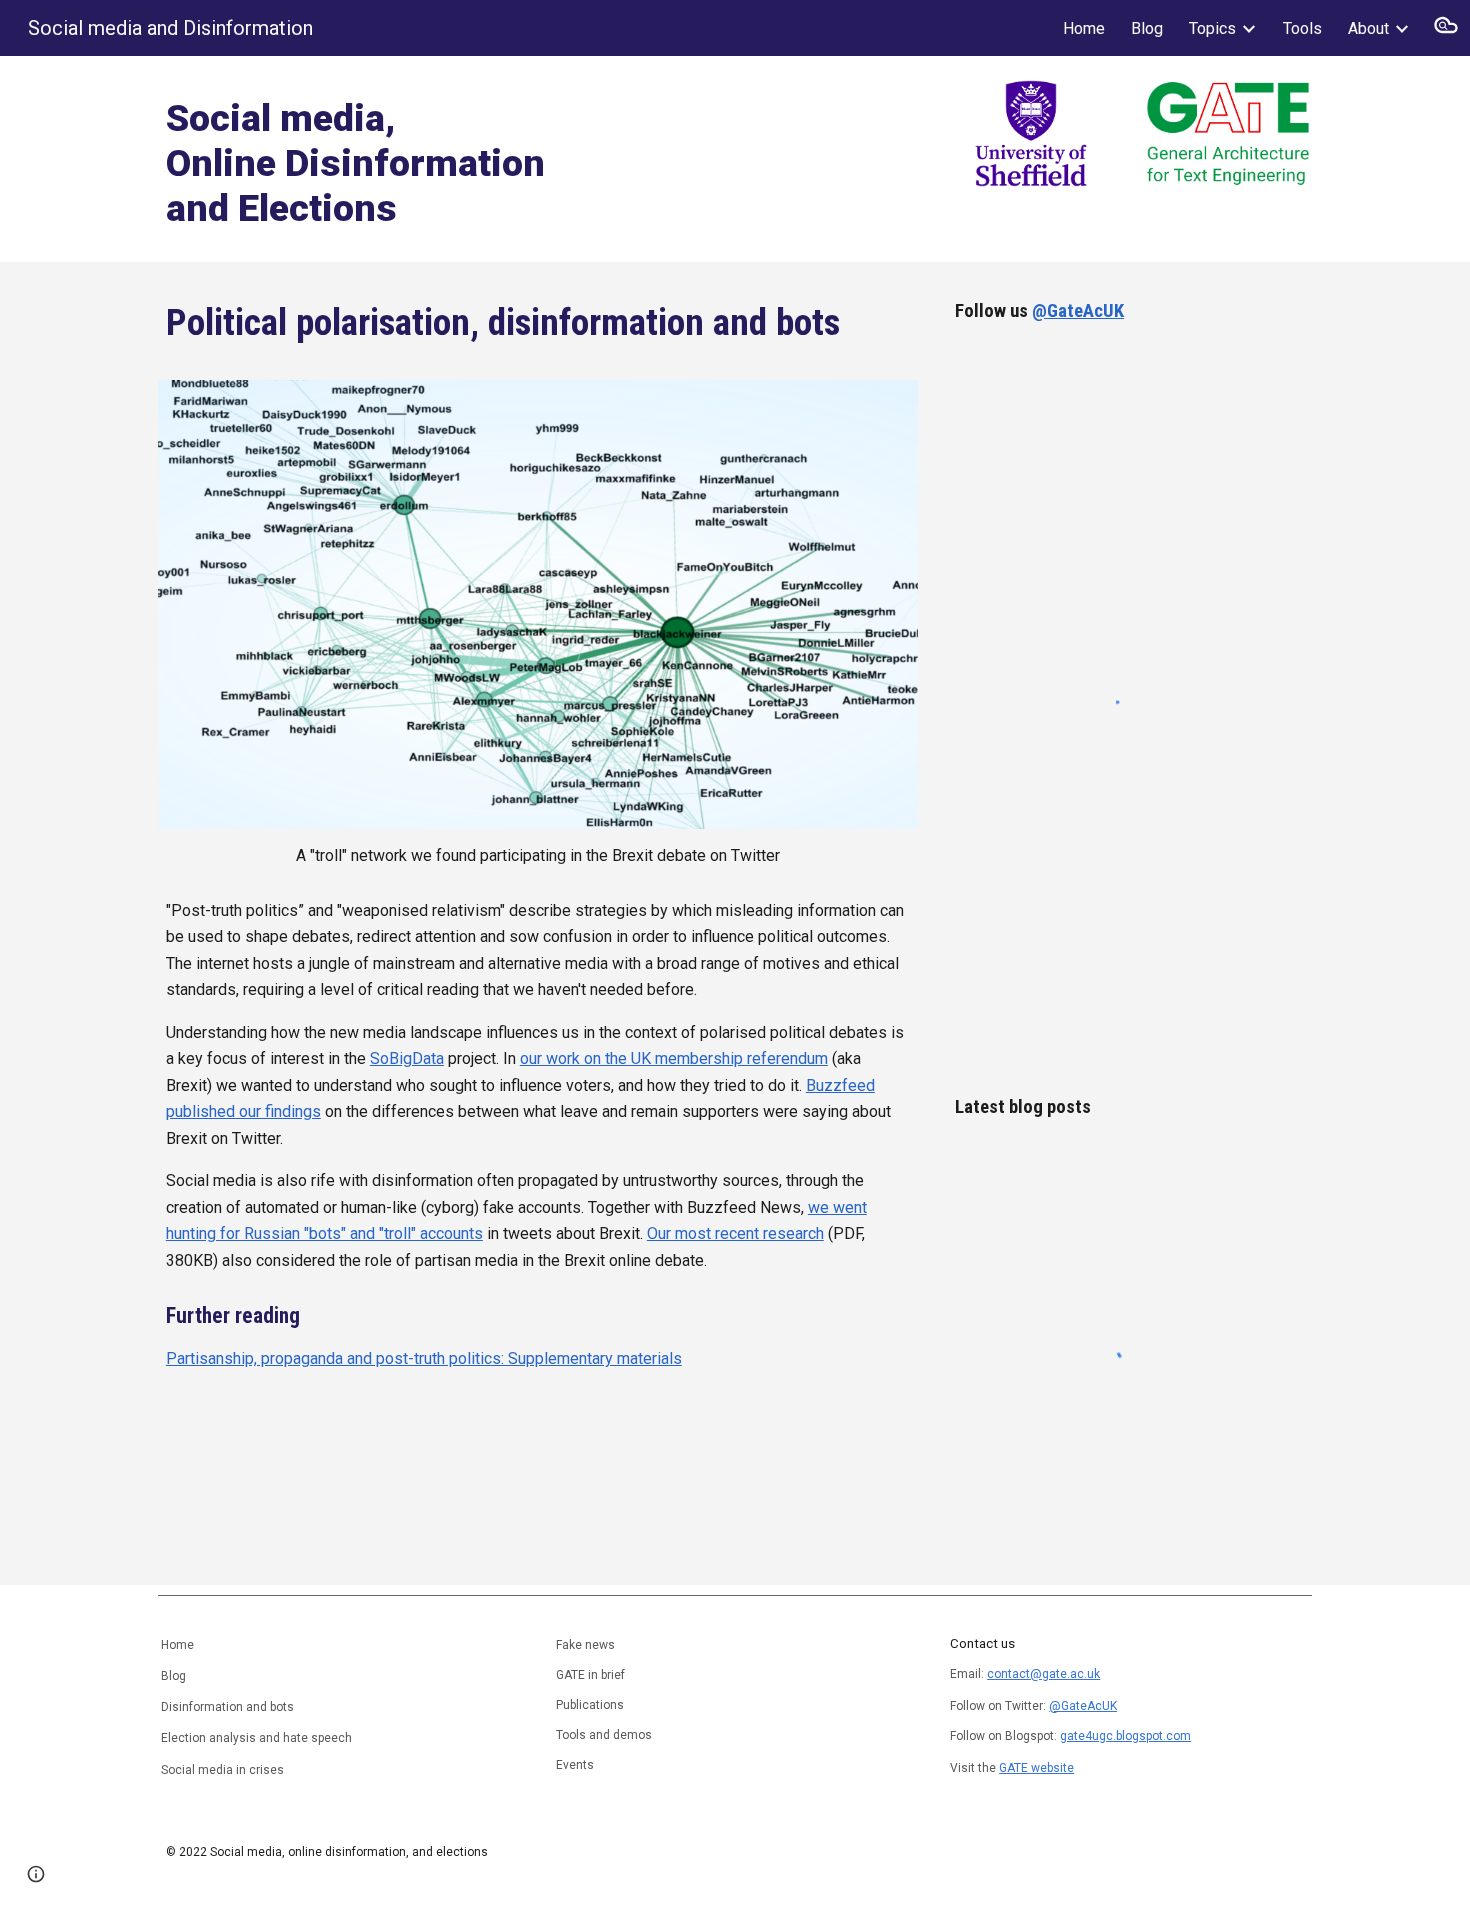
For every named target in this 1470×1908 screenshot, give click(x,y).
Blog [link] (1147, 28)
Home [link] (1084, 28)
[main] (439, 159)
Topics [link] (1212, 28)
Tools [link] (1302, 28)
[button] (1446, 28)
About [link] (1368, 28)
